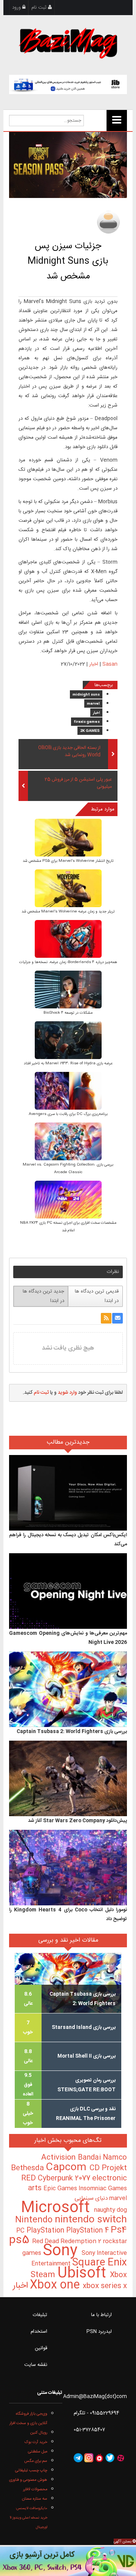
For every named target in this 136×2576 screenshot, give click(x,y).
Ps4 (119, 2230)
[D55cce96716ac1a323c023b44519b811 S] (68, 1041)
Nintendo (35, 2220)
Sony (62, 2251)
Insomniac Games (103, 2189)
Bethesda (28, 2168)
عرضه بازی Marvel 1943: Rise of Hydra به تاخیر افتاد (68, 1064)
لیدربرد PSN (99, 2332)
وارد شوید (67, 1393)
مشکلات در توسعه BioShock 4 (68, 1013)
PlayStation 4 (88, 2231)
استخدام (39, 2332)
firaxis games (87, 722)
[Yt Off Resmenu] (117, 121)
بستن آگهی (123, 2542)
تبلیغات (40, 2315)
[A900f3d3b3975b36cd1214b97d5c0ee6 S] (68, 1092)
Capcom (68, 2168)
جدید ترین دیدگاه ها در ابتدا (43, 1296)
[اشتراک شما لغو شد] (106, 1318)
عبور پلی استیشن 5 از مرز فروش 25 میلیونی (78, 783)
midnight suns (86, 695)
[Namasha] (99, 2458)
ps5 (21, 2240)
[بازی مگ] (68, 42)
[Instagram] (89, 2458)
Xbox (118, 2275)
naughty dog (110, 2210)
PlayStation (46, 2231)
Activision (59, 2158)
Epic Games (61, 2189)
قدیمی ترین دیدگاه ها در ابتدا (97, 1296)
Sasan (110, 664)
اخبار (94, 664)
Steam (44, 2275)
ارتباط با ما (101, 2315)
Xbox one (56, 2285)
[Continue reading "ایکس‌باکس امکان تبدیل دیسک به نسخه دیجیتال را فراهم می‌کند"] (68, 1493)
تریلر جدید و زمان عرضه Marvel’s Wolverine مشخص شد (68, 912)
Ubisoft (84, 2274)
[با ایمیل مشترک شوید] (117, 1318)
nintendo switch (91, 2220)
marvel (93, 704)
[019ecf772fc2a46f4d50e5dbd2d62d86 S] (68, 889)
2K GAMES (90, 731)
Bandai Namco (102, 2158)
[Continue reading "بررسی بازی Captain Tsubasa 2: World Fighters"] (68, 1690)
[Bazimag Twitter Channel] (110, 2458)
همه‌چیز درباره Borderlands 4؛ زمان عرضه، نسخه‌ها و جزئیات (68, 962)
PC (21, 2231)
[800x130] (68, 84)
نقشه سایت (36, 2365)
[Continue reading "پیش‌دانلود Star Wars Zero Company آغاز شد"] (68, 1779)
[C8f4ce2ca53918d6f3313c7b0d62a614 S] (68, 839)
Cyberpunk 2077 (65, 2178)
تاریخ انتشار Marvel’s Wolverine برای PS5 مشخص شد (68, 861)
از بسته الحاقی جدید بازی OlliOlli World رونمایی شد (69, 751)
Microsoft (57, 2208)
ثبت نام (40, 8)
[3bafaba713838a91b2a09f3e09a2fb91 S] (68, 940)
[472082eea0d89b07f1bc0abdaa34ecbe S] (68, 1142)
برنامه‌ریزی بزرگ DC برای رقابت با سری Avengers (68, 1114)
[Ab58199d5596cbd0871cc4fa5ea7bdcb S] (68, 990)
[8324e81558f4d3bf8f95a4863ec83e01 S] (68, 1201)
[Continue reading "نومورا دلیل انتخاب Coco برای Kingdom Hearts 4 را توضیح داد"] (68, 1868)
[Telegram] (78, 2458)
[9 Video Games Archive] (68, 2561)
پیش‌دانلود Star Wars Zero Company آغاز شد (77, 1821)
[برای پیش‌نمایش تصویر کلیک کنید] (68, 165)
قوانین (41, 2348)
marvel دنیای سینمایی (101, 2198)
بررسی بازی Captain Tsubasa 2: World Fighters (72, 1732)
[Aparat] (121, 2458)
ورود (17, 8)
